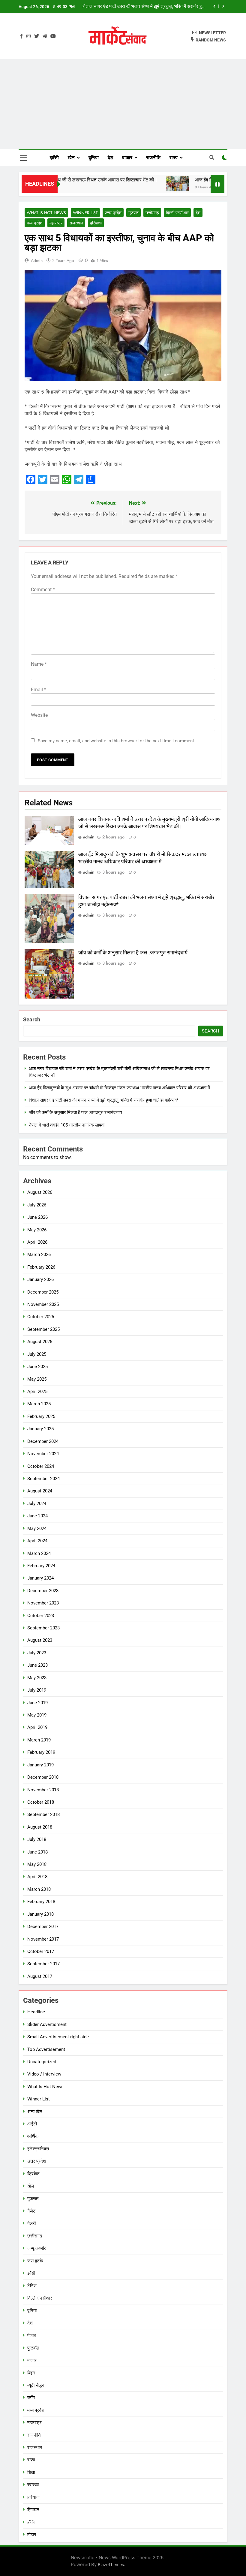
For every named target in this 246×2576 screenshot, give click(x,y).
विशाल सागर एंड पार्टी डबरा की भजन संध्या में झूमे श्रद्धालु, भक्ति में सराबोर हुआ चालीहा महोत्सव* (104, 1100)
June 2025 (37, 1367)
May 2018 (37, 1864)
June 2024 (37, 1516)
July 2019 (37, 1690)
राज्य (174, 158)
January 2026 (40, 1279)
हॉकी (31, 2522)
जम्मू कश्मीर (37, 2248)
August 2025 (40, 1342)
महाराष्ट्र (56, 223)
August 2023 (40, 1640)
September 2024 (43, 1479)
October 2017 (41, 1951)
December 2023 (43, 1591)
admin (37, 260)
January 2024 (40, 1578)
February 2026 (41, 1267)
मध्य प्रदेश (35, 223)
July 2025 (37, 1354)
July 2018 (37, 1839)
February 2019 (41, 1752)
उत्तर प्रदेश (113, 213)
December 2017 (43, 1927)
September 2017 (43, 1964)
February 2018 (41, 1902)
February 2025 (41, 1416)
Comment (43, 590)
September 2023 (43, 1628)
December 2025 (43, 1292)
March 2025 (39, 1404)
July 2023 (37, 1653)
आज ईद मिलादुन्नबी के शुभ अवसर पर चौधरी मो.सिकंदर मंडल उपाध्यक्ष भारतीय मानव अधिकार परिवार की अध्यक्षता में (119, 1088)
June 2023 (37, 1665)
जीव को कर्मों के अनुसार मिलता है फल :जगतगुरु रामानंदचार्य (159, 7)
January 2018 (40, 1914)
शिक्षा (31, 2472)
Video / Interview (44, 2074)
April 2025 (37, 1391)
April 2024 (37, 1541)
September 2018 (43, 1814)
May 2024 (37, 1528)
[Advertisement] (123, 104)
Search (32, 1019)
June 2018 (37, 1852)
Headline (36, 2012)
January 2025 (40, 1429)
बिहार (31, 2373)
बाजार (127, 158)
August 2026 (40, 1192)
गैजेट (31, 2211)
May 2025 (37, 1379)
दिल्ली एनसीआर (177, 213)
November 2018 (43, 1790)
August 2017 (40, 1976)
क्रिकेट (33, 2174)
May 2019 (37, 1715)
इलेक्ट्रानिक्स (38, 2149)
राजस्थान (76, 223)
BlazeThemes (111, 2564)
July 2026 (37, 1205)
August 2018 (40, 1827)
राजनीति (153, 158)
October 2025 (41, 1317)
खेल (71, 158)
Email (39, 690)
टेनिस (32, 2286)
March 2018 (39, 1889)
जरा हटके (35, 2261)
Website (39, 715)
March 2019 (39, 1740)
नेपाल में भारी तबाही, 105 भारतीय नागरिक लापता (67, 1125)
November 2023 (43, 1603)
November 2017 (43, 1939)
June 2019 (37, 1703)
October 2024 (41, 1466)
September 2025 (43, 1329)
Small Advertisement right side (58, 2037)
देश (110, 158)
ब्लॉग (31, 2398)
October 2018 (41, 1802)
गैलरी (31, 2223)
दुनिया (94, 158)
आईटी (32, 2124)
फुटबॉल (33, 2348)
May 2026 (37, 1230)
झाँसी (54, 158)
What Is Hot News (46, 213)
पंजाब (31, 2335)
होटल (32, 2535)
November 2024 (43, 1454)
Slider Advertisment (47, 2024)
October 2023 (41, 1616)
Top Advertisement (46, 2049)
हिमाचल (33, 2510)
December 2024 (43, 1441)
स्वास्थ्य (33, 2485)
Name (39, 664)
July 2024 (37, 1504)
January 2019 (40, 1765)
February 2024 (41, 1566)
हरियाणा (96, 223)
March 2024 (39, 1553)
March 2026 (39, 1255)
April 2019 (37, 1727)
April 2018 (37, 1877)
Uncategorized (42, 2062)
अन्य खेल (35, 2112)
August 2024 (40, 1491)
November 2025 (43, 1304)
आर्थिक (33, 2136)
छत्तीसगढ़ (152, 213)
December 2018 (43, 1777)
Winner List (85, 213)
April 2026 (37, 1242)
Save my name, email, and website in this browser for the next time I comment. (117, 741)
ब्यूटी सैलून (36, 2385)
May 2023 (37, 1678)
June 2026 (37, 1217)
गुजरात (133, 213)
